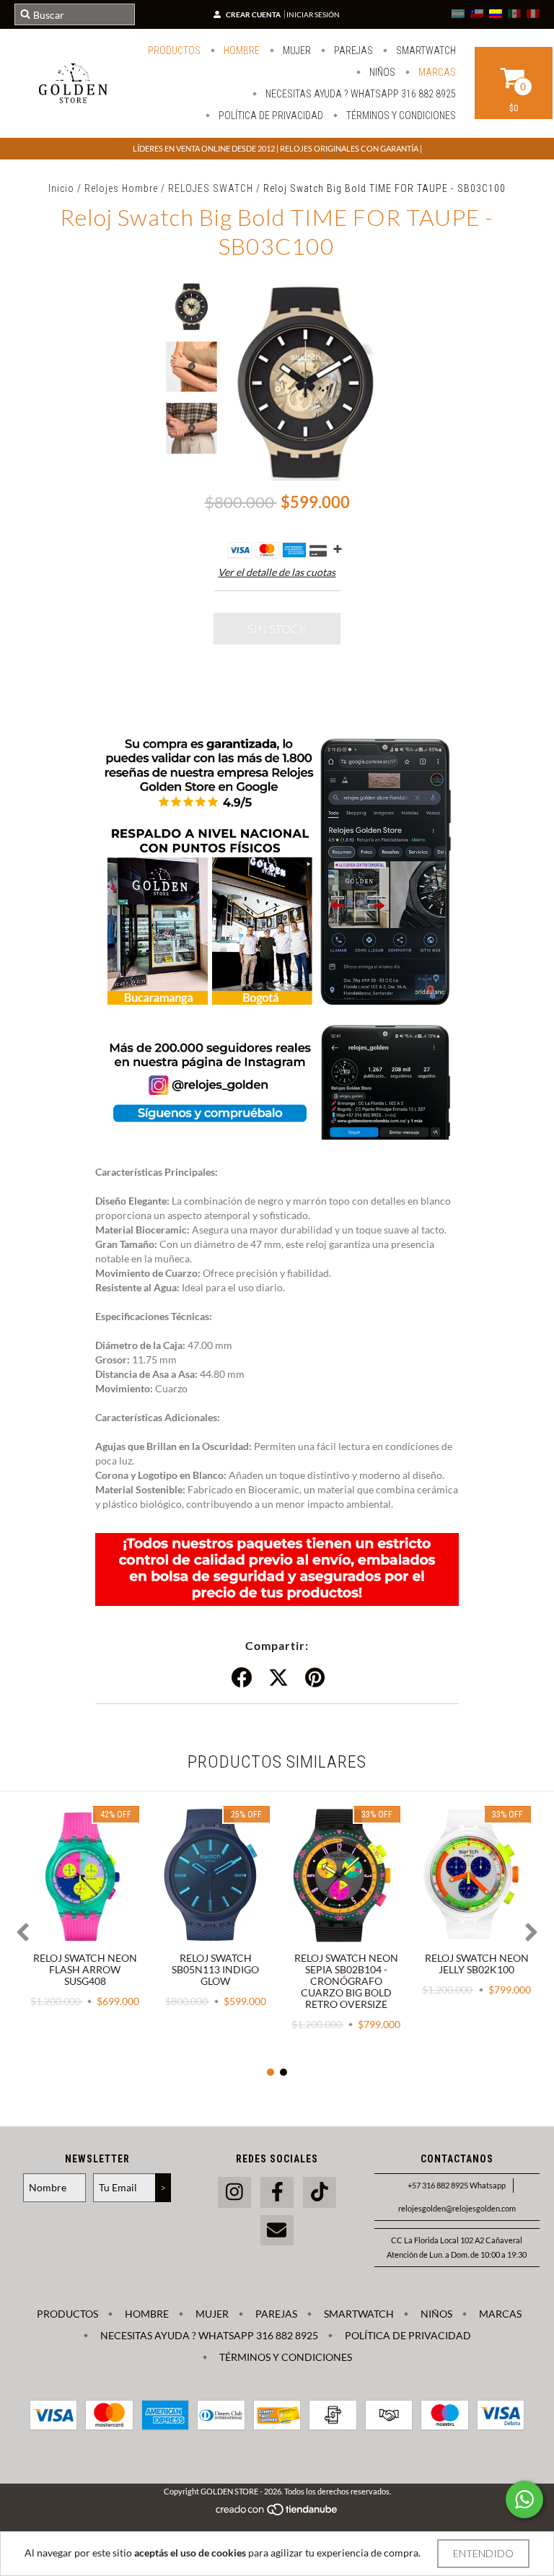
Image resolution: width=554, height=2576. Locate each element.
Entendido (483, 2553)
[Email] (277, 2231)
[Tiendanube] (277, 2513)
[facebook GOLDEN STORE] (277, 2192)
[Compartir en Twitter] (278, 1678)
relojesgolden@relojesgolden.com (457, 2208)
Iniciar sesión (313, 14)
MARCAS (436, 72)
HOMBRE (241, 51)
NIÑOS (381, 72)
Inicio (61, 188)
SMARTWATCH (425, 51)
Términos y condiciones (400, 115)
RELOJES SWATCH (211, 188)
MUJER (296, 51)
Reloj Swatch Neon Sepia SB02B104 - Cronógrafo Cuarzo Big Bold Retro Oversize (346, 1981)
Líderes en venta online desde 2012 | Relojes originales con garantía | (277, 148)
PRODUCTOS (174, 51)
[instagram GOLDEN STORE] (234, 2192)
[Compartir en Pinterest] (315, 1678)
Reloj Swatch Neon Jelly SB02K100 (477, 1964)
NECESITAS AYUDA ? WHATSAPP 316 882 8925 (360, 94)
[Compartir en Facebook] (242, 1678)
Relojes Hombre (121, 188)
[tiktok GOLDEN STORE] (320, 2192)
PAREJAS (352, 51)
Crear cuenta (253, 14)
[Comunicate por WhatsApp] (524, 2499)
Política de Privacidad (270, 115)
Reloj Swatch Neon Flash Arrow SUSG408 (85, 1969)
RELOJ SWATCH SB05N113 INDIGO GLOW (215, 1969)
